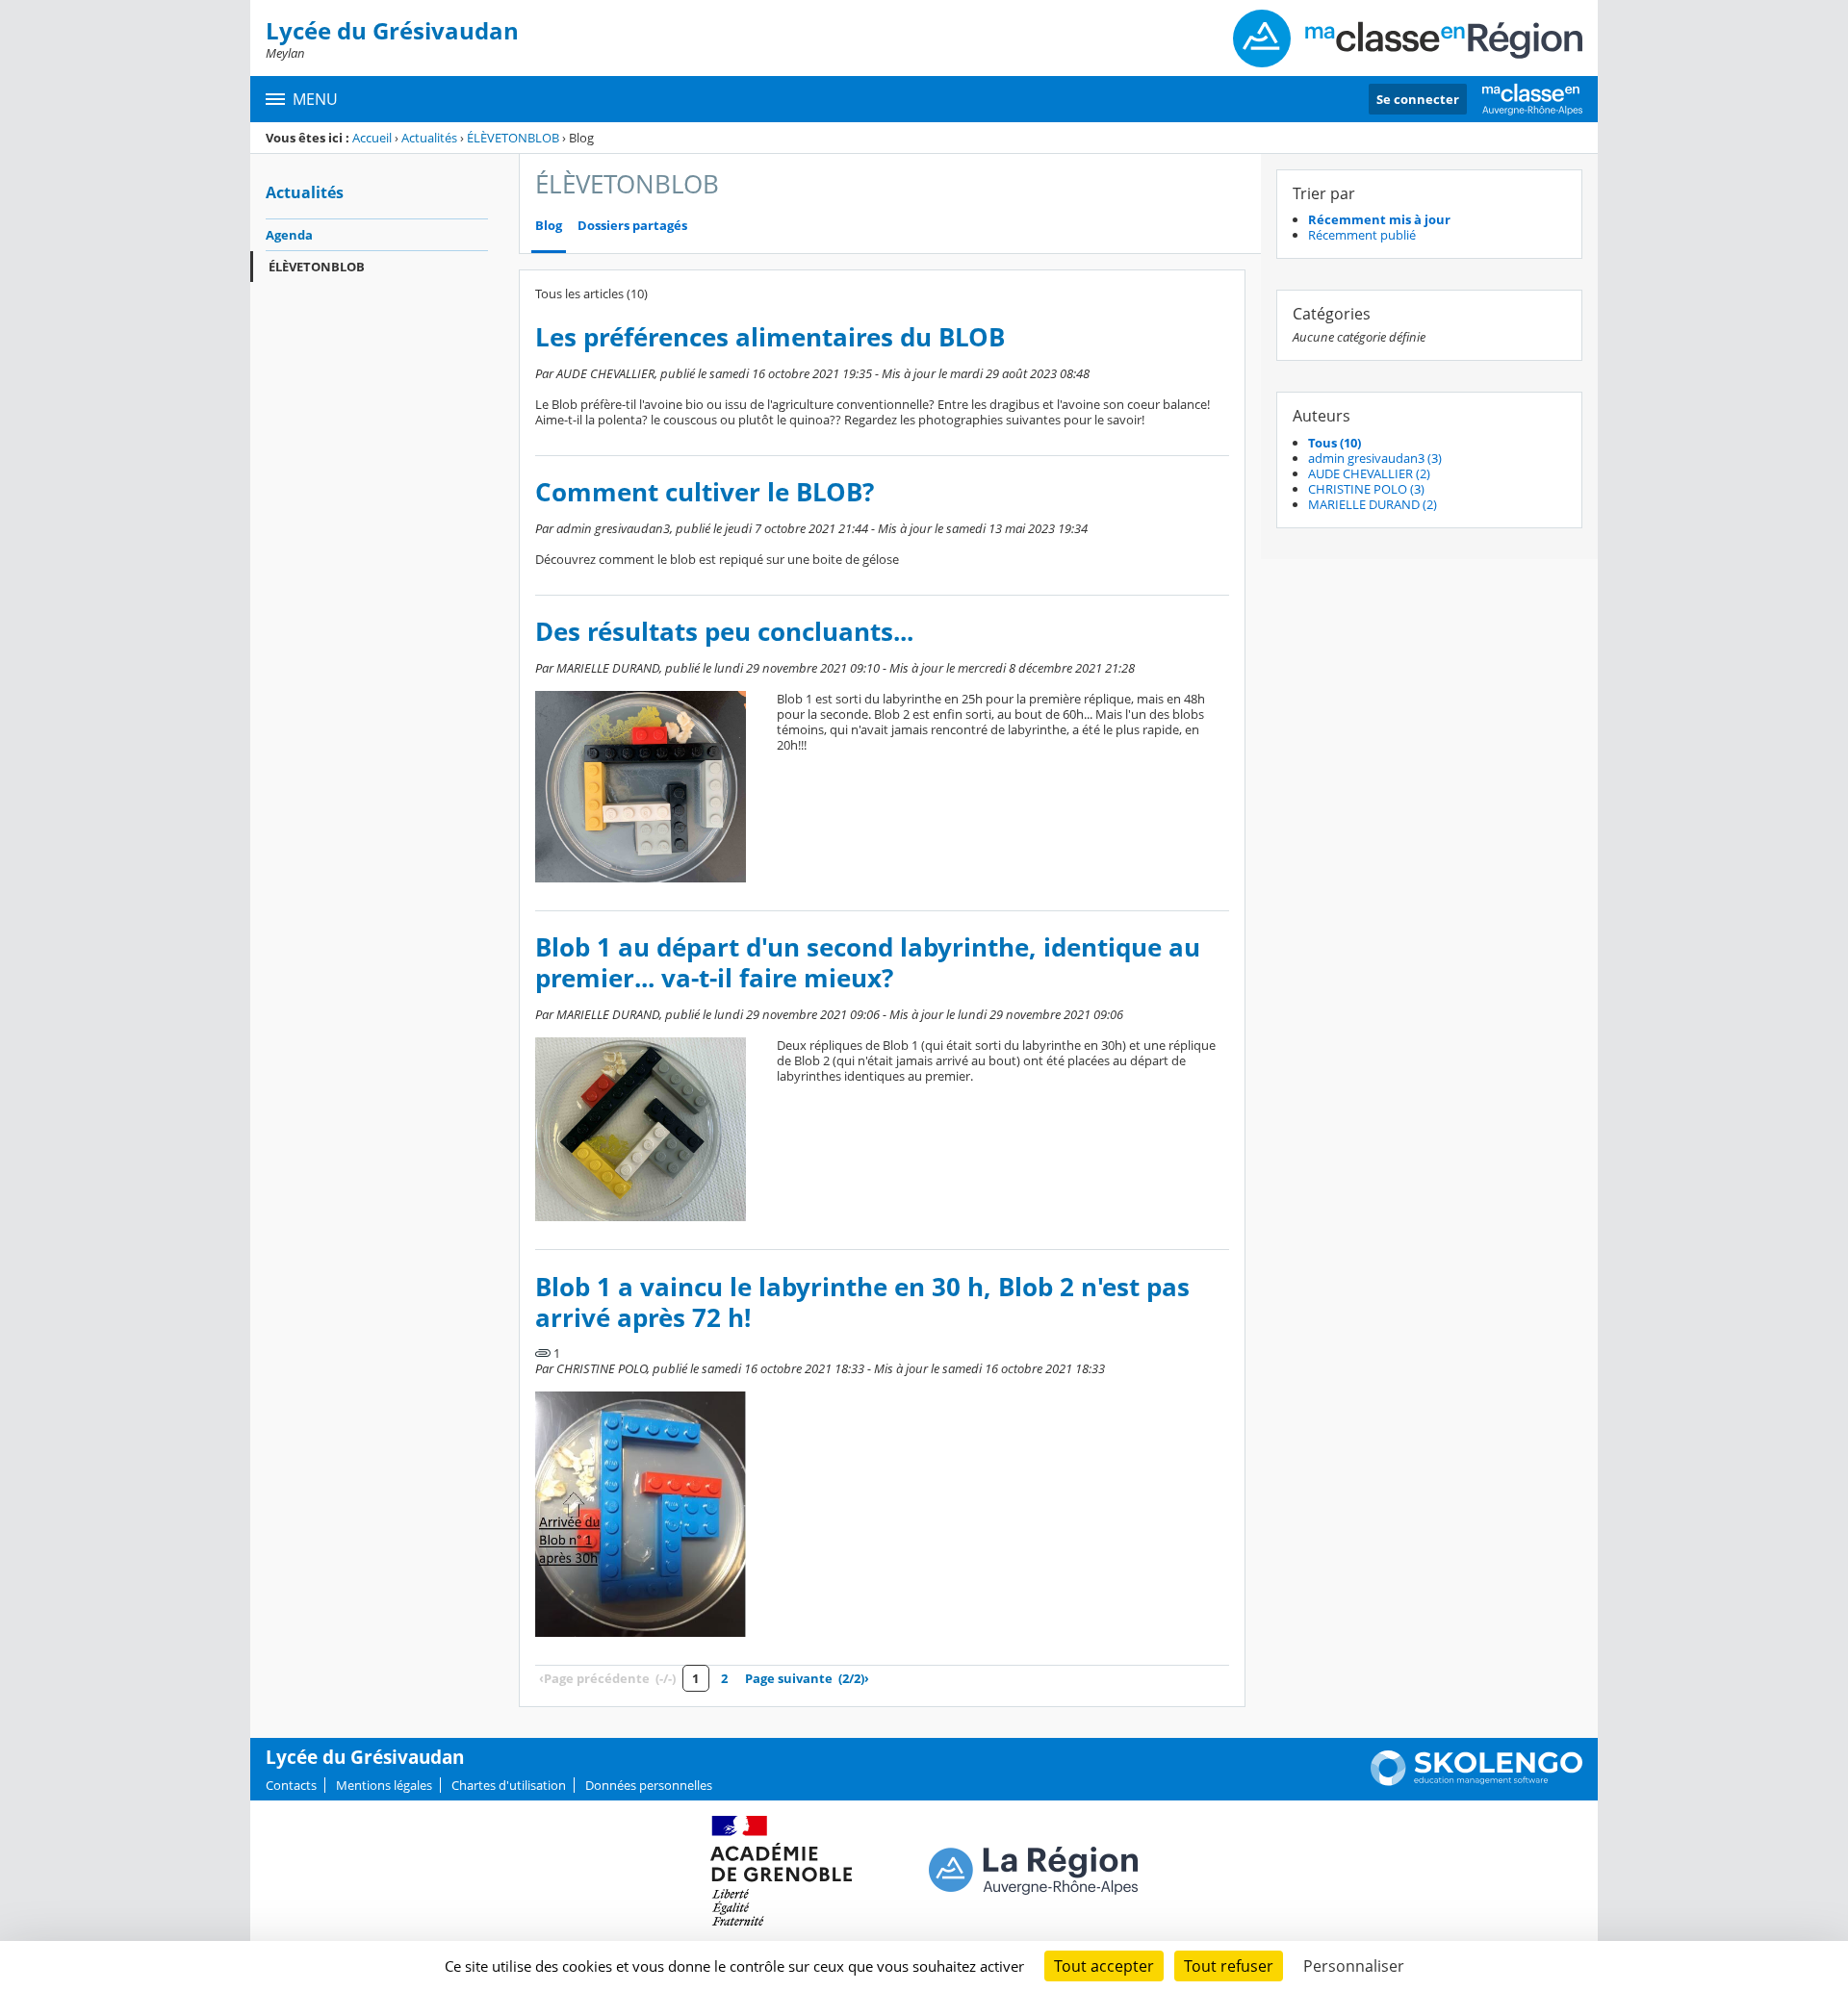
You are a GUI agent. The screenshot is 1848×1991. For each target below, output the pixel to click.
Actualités (429, 138)
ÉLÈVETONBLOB (513, 138)
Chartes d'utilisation (509, 1785)
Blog (549, 226)
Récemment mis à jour (1379, 219)
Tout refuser (1229, 1966)
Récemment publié (1362, 235)
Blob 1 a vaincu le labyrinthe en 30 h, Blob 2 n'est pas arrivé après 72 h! (862, 1302)
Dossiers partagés (632, 226)
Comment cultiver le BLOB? (705, 492)
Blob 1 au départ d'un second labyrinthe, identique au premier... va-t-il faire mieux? (868, 963)
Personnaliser (1354, 1966)
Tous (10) (1335, 443)
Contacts (291, 1785)
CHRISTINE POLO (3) (1366, 489)
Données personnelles (649, 1785)
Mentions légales (384, 1785)
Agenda (289, 235)
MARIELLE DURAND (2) (1373, 504)
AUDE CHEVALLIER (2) (1369, 473)
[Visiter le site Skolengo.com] (1476, 1781)
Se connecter (1418, 99)
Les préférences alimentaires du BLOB (770, 337)
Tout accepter (1104, 1966)
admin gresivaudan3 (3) (1375, 458)
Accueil (372, 138)
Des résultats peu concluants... (724, 632)
